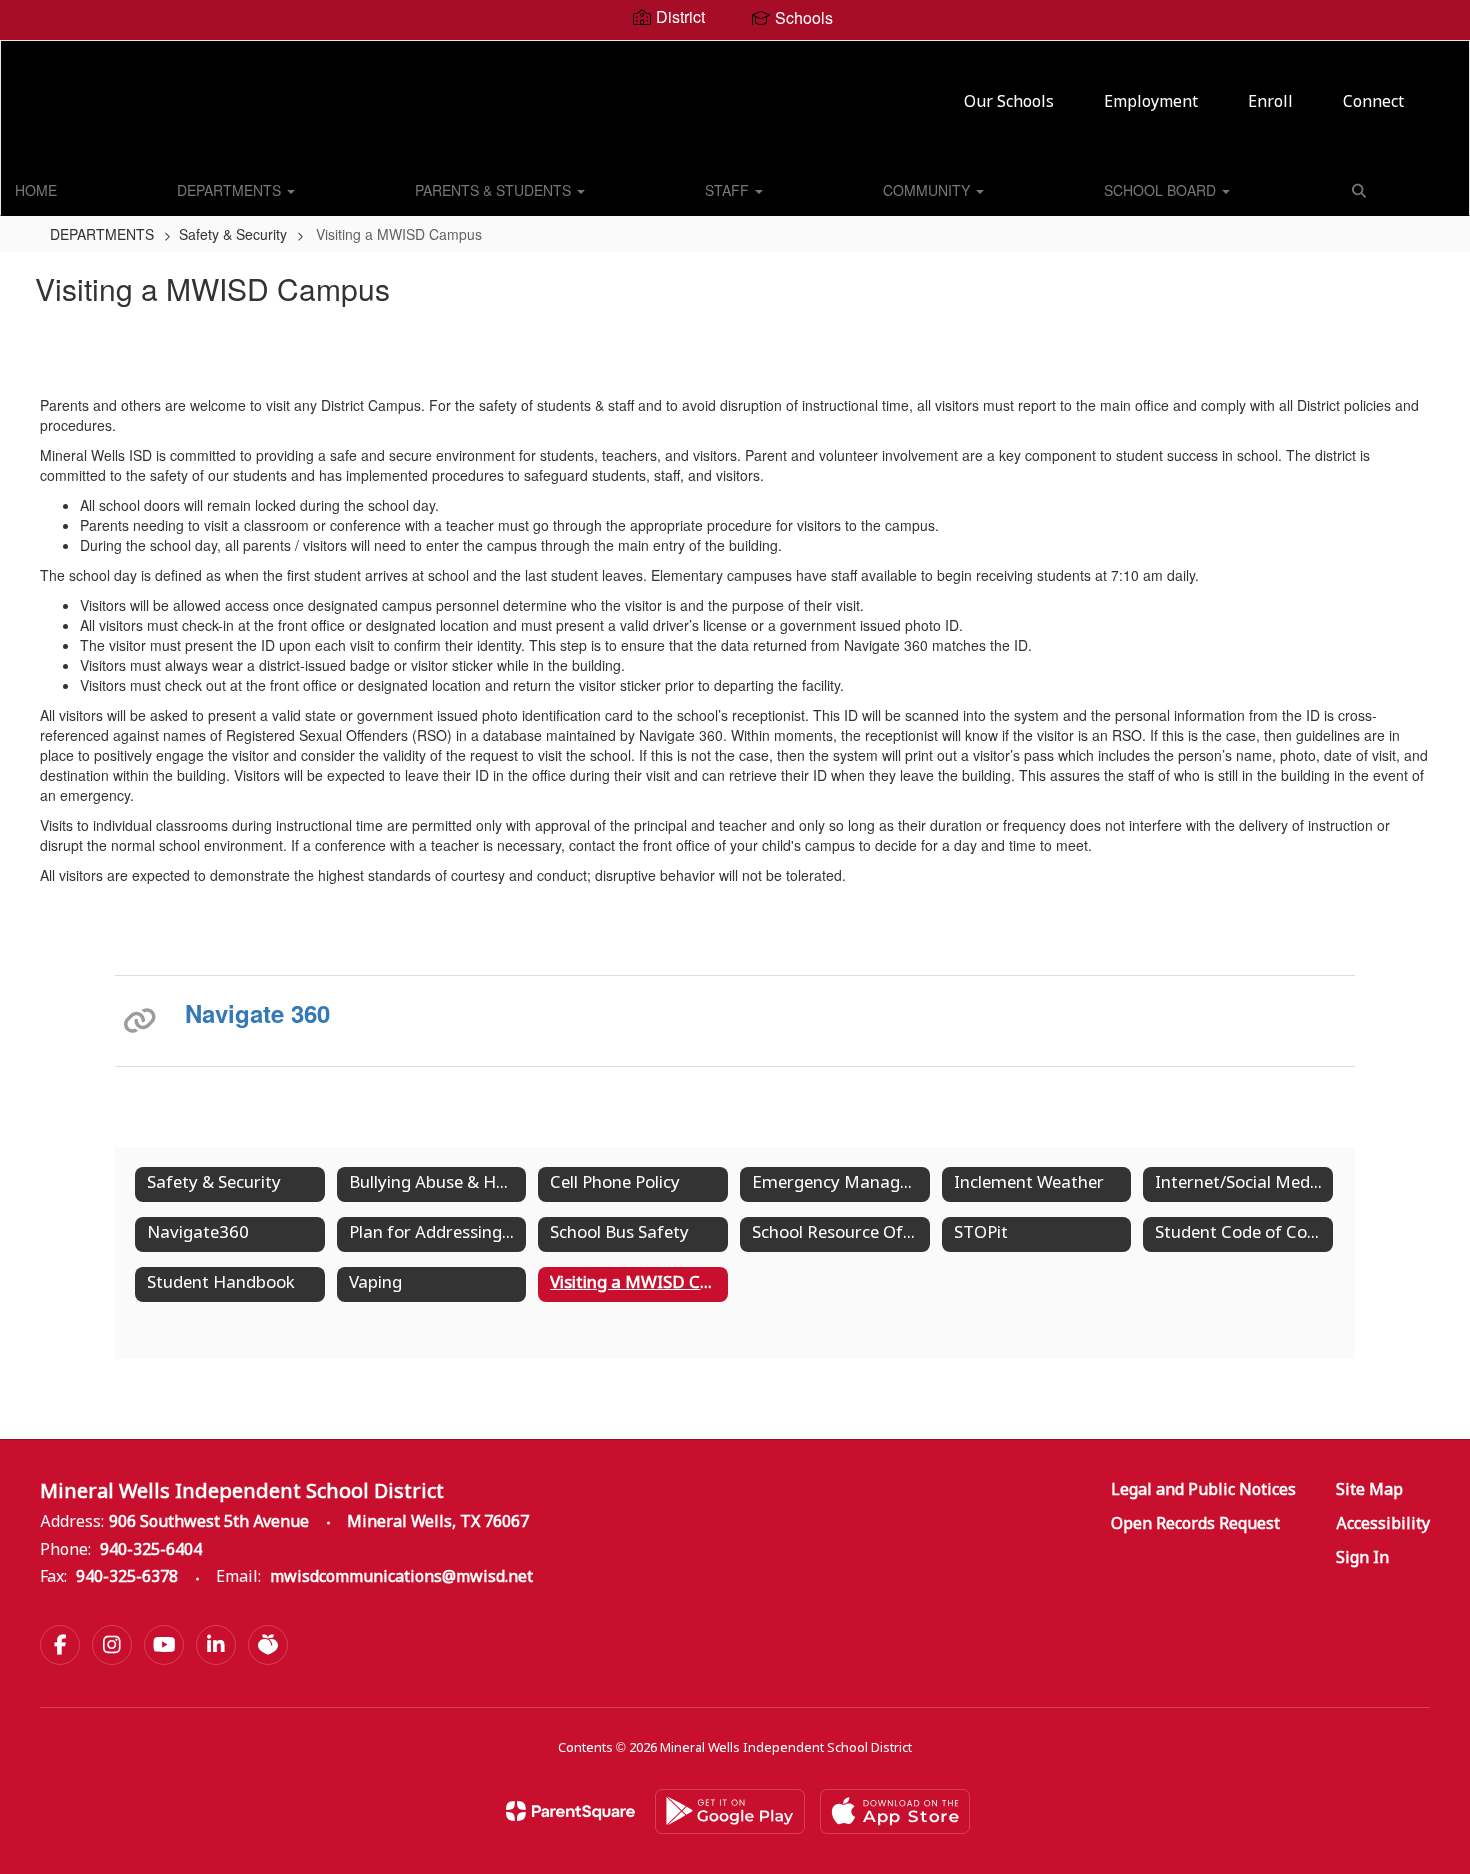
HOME (36, 190)
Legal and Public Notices (1203, 1490)
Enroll (1270, 102)
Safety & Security (233, 234)
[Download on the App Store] (895, 1811)
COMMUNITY (928, 190)
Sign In (1362, 1558)
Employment (1151, 102)
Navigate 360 (257, 1013)
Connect (1373, 102)
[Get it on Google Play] (730, 1811)
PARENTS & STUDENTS (495, 190)
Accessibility (1383, 1524)
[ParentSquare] (570, 1811)
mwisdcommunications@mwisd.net (401, 1577)
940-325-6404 (151, 1550)
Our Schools (1009, 102)
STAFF (729, 190)
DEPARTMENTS (231, 190)
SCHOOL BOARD (1162, 190)
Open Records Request (1195, 1524)
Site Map (1369, 1490)
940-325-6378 (127, 1577)
